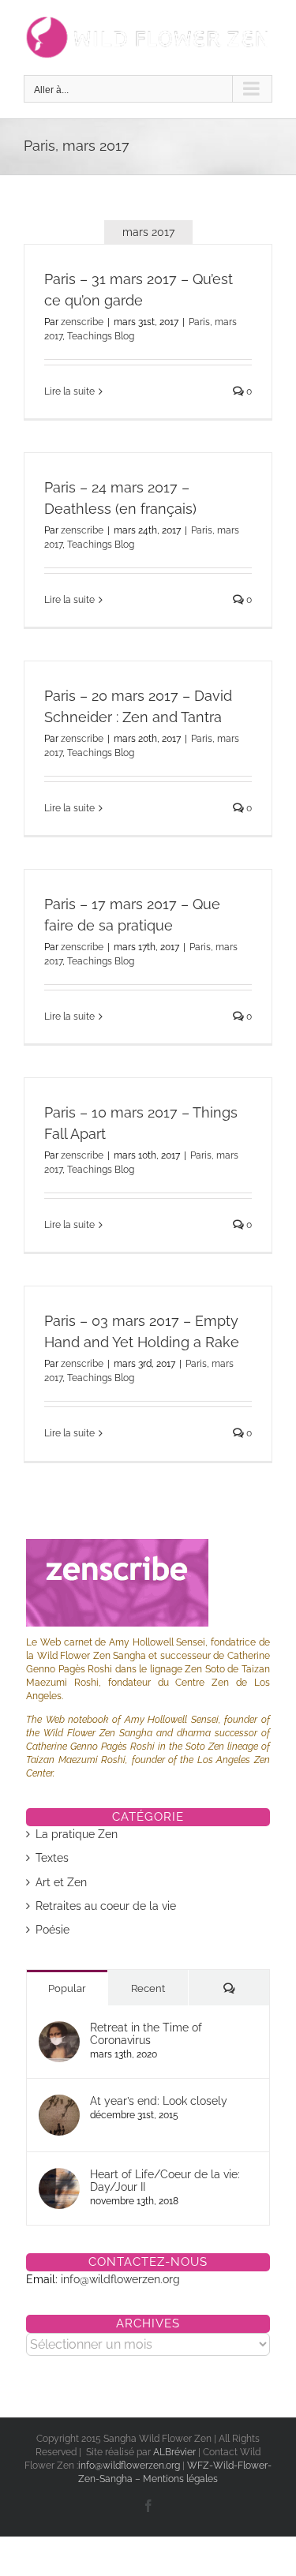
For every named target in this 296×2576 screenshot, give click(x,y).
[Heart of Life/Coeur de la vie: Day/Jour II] (59, 2176)
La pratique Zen (77, 1834)
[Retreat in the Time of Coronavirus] (59, 2029)
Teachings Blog (101, 336)
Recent (148, 1988)
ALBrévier (176, 2452)
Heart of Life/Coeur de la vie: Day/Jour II (165, 2181)
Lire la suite (69, 391)
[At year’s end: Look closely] (59, 2102)
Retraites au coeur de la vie (106, 1906)
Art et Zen (61, 1882)
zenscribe (82, 322)
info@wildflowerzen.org (120, 2279)
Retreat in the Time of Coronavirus (146, 2034)
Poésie (52, 1930)
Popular (67, 1988)
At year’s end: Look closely (159, 2101)
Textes (52, 1858)
